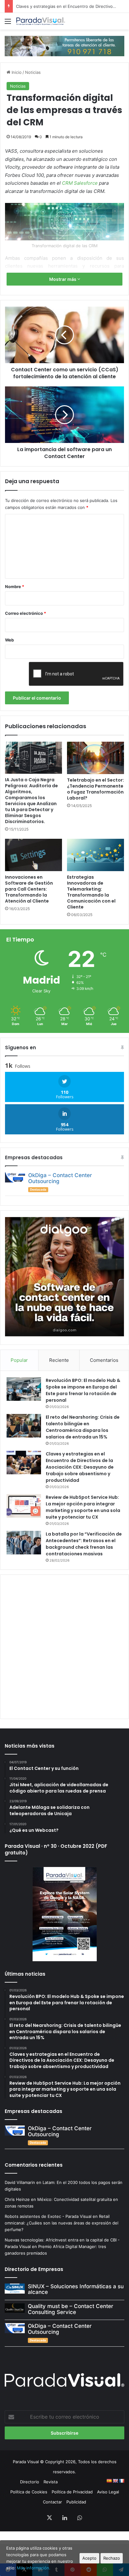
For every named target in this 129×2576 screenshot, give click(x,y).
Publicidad (76, 2502)
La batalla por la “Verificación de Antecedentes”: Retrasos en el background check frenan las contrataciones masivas (84, 1544)
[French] (121, 2481)
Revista (51, 2482)
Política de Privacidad (72, 2492)
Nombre (15, 587)
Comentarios (104, 1360)
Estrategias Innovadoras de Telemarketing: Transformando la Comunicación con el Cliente (91, 892)
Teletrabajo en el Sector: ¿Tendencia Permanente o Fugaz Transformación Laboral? (95, 789)
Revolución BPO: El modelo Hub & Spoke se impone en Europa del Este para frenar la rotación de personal (83, 1390)
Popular (19, 1360)
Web (9, 640)
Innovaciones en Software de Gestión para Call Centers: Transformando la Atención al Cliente (29, 889)
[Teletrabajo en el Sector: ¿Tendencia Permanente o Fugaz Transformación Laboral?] (95, 758)
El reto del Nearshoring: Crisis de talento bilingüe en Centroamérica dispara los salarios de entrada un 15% (83, 1427)
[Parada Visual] (41, 21)
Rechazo (112, 2558)
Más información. (34, 2568)
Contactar (52, 2502)
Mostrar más (63, 279)
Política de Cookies (29, 2492)
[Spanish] (109, 2481)
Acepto (89, 2558)
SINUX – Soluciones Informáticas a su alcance (76, 2289)
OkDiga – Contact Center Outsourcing (60, 1178)
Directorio (30, 2482)
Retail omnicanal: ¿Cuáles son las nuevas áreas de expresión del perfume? (62, 2223)
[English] (115, 2481)
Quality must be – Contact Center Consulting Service (71, 2309)
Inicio (16, 72)
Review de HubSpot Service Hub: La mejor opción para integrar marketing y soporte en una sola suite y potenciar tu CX (83, 1507)
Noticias (33, 72)
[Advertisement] (64, 1646)
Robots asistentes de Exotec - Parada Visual (48, 2216)
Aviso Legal (108, 2492)
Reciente (59, 1360)
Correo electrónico (26, 613)
